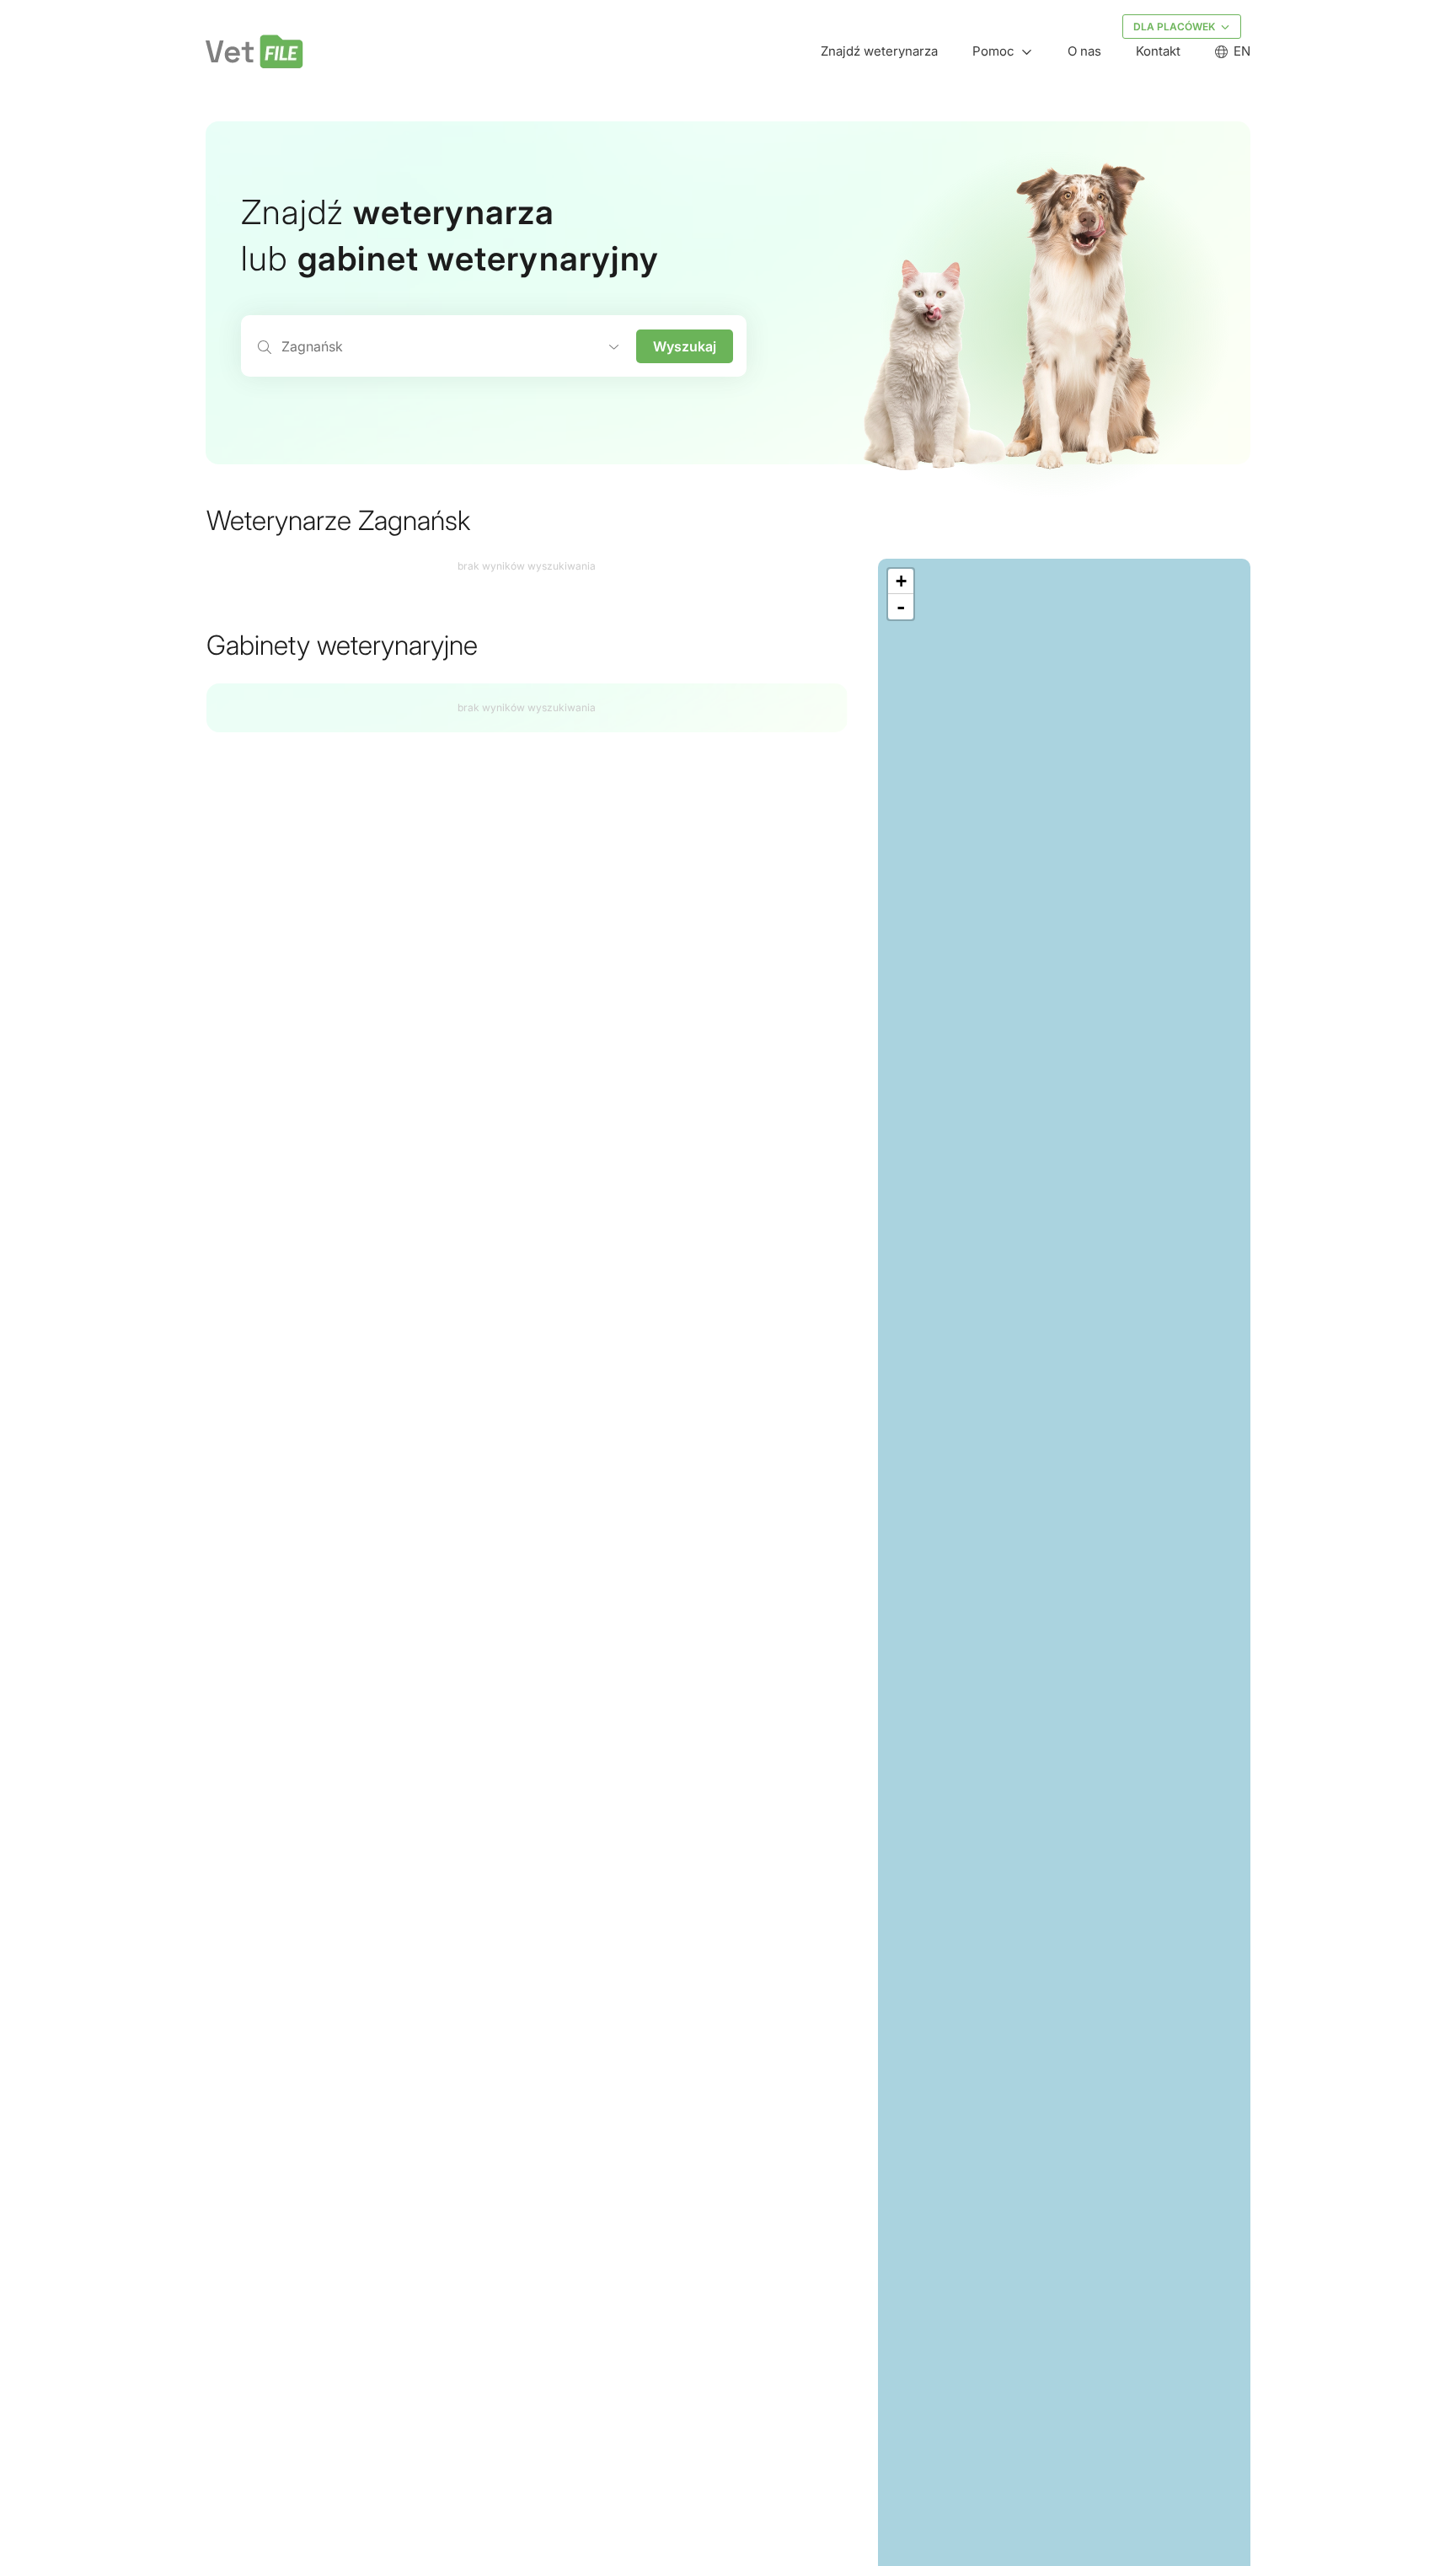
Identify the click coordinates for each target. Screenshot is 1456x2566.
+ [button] (901, 581)
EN (1242, 51)
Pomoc (993, 51)
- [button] (901, 607)
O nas (1084, 51)
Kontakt (1158, 51)
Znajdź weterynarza (879, 51)
